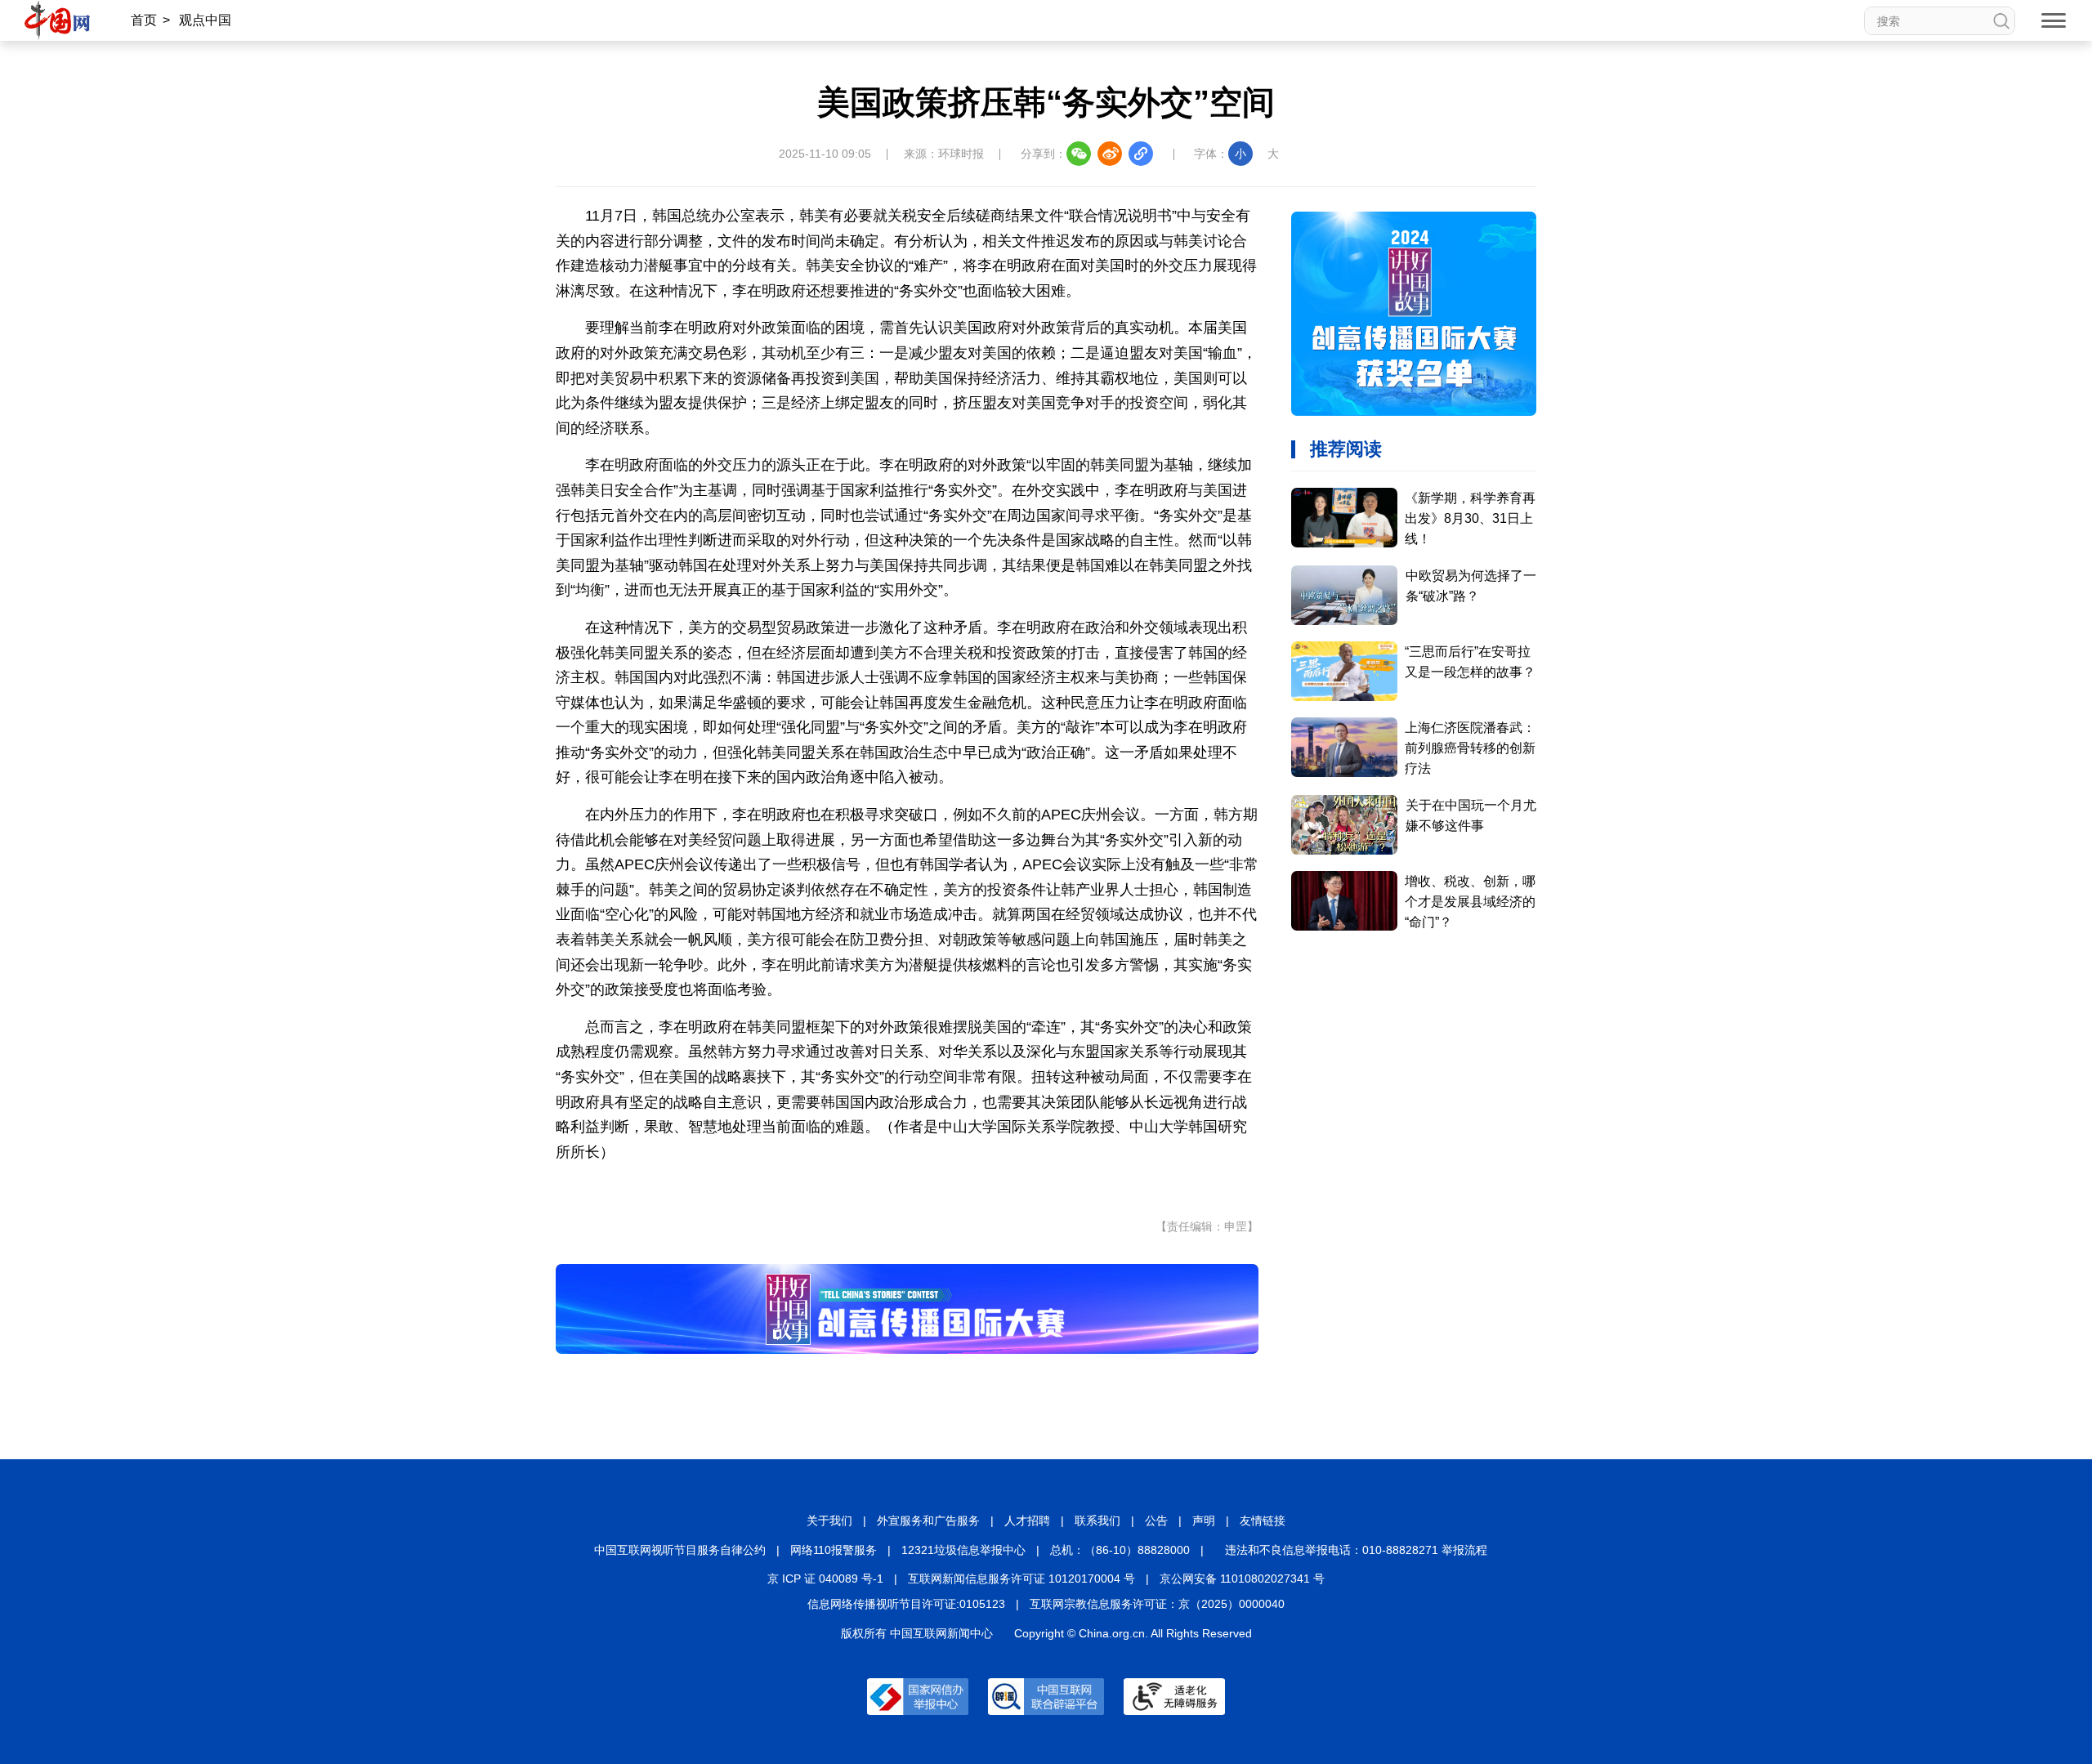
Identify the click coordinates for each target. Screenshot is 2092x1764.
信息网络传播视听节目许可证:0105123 (906, 1604)
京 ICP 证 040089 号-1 (825, 1579)
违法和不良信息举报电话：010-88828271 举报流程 (1356, 1550)
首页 (144, 20)
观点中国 (205, 20)
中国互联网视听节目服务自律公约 (680, 1550)
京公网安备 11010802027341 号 (1242, 1579)
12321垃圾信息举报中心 (963, 1550)
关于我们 (829, 1521)
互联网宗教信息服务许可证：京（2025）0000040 (1157, 1604)
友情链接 (1263, 1521)
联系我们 (1097, 1521)
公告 (1156, 1521)
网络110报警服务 (834, 1550)
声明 (1204, 1521)
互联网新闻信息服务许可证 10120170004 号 (1021, 1579)
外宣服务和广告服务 (928, 1521)
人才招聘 (1027, 1521)
